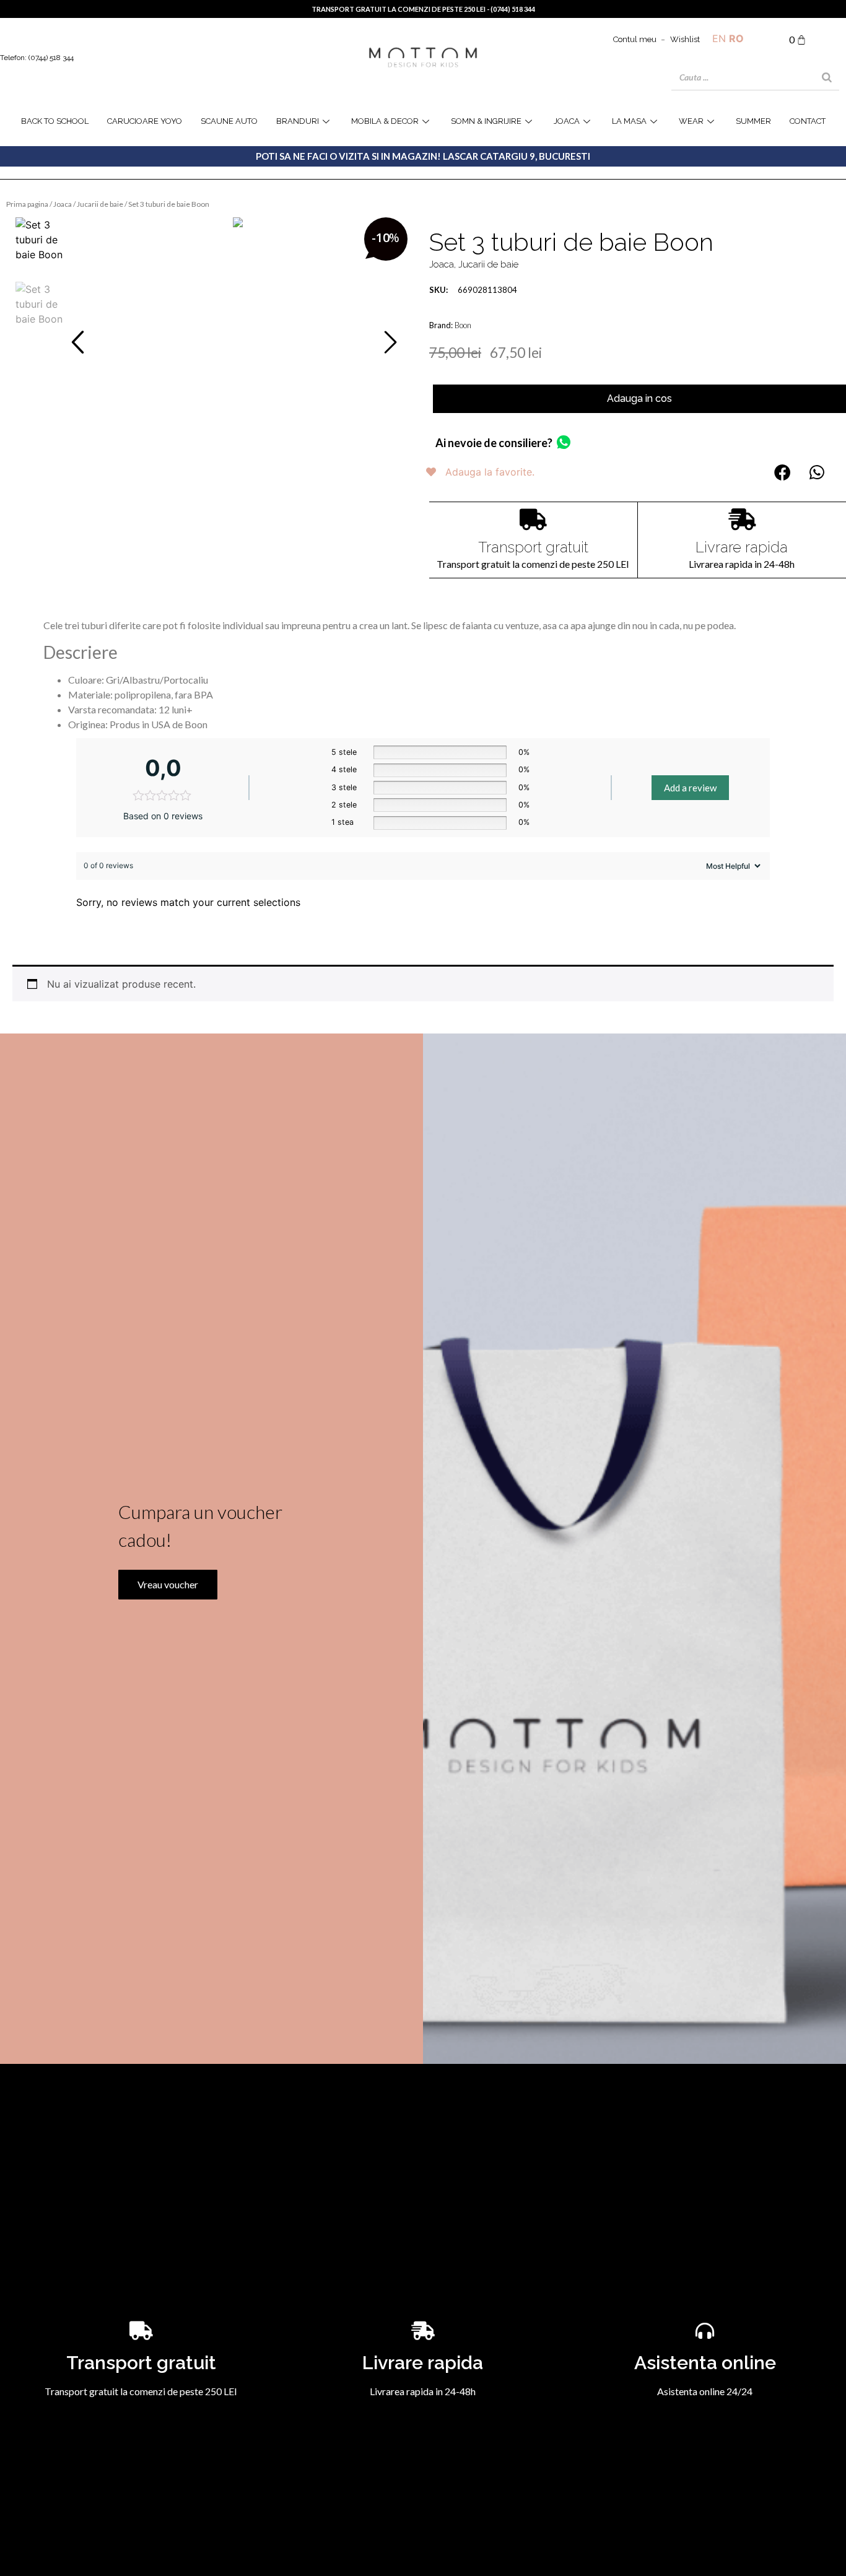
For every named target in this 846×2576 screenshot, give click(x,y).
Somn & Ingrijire (486, 121)
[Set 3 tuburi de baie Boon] (238, 222)
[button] (78, 342)
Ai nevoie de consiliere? (494, 443)
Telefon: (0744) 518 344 (37, 58)
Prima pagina (27, 204)
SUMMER (753, 121)
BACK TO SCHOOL (55, 121)
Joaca (63, 204)
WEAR (691, 121)
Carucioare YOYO (145, 121)
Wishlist (685, 39)
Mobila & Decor (385, 121)
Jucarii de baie (100, 204)
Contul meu (635, 39)
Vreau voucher (168, 1584)
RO (736, 38)
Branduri (298, 121)
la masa (629, 121)
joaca (567, 121)
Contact (808, 121)
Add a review (690, 788)
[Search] (827, 77)
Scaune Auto (229, 121)
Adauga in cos (639, 398)
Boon (463, 325)
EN (719, 38)
